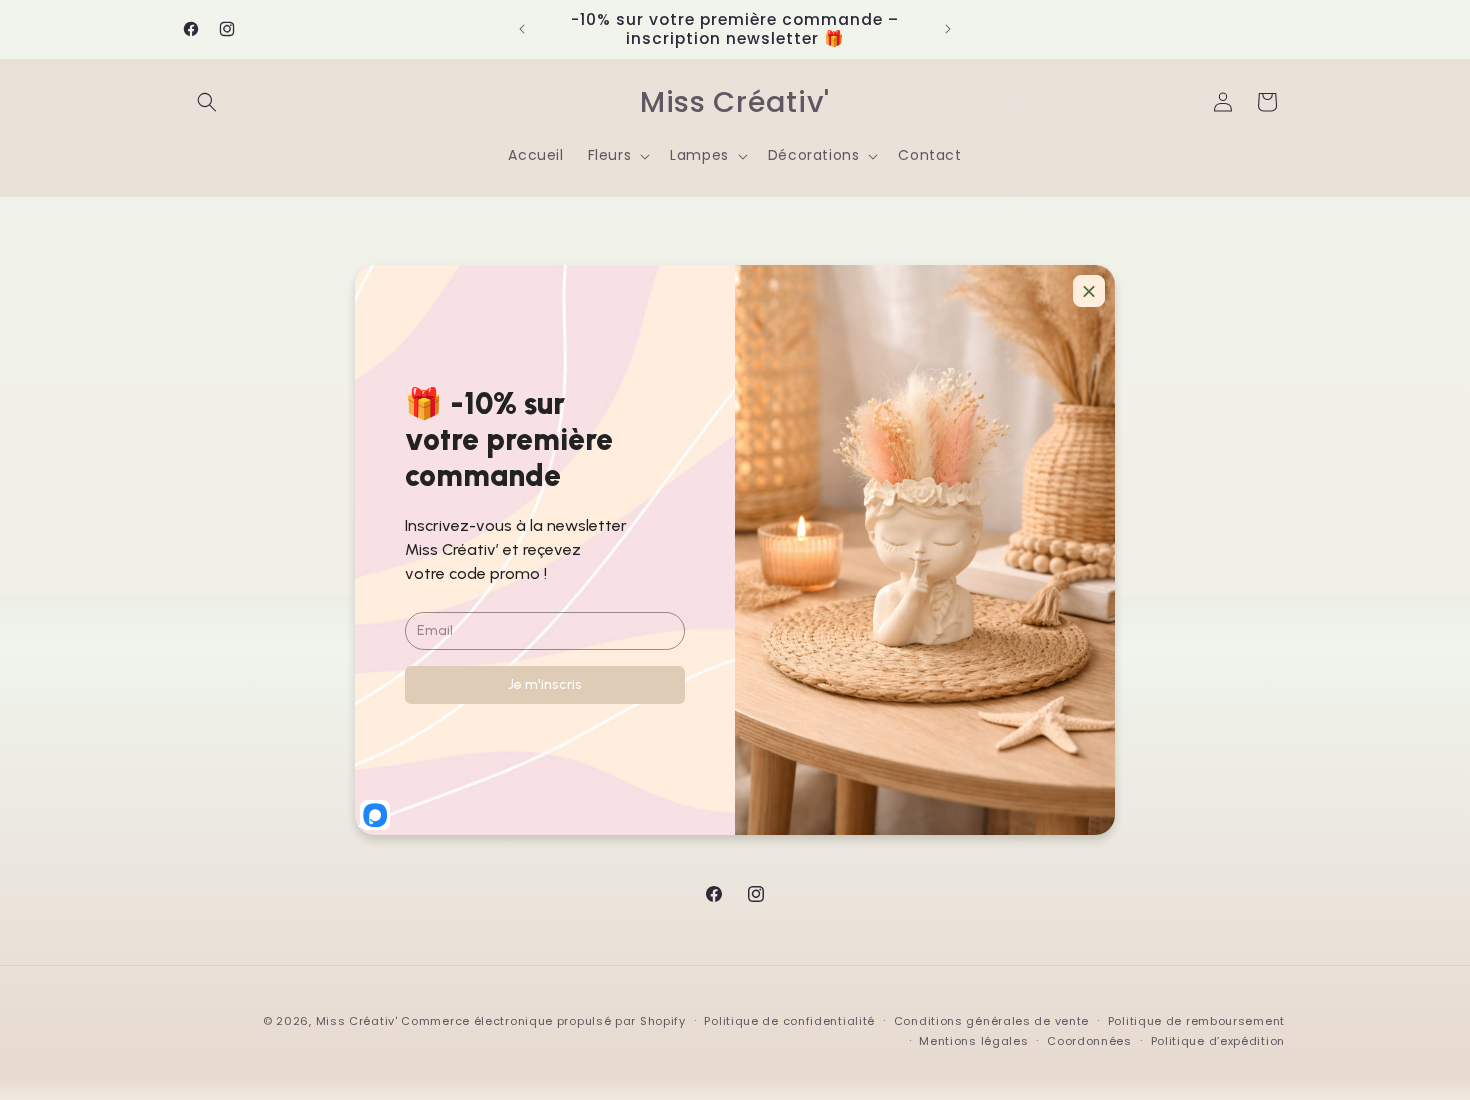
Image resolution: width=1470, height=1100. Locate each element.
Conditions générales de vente (991, 1021)
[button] (207, 102)
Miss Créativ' (357, 1021)
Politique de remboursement (1196, 1021)
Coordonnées (1089, 1041)
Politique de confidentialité (789, 1021)
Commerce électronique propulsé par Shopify (543, 1021)
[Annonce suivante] (948, 29)
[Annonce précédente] (522, 29)
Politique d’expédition (1218, 1041)
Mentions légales (973, 1041)
